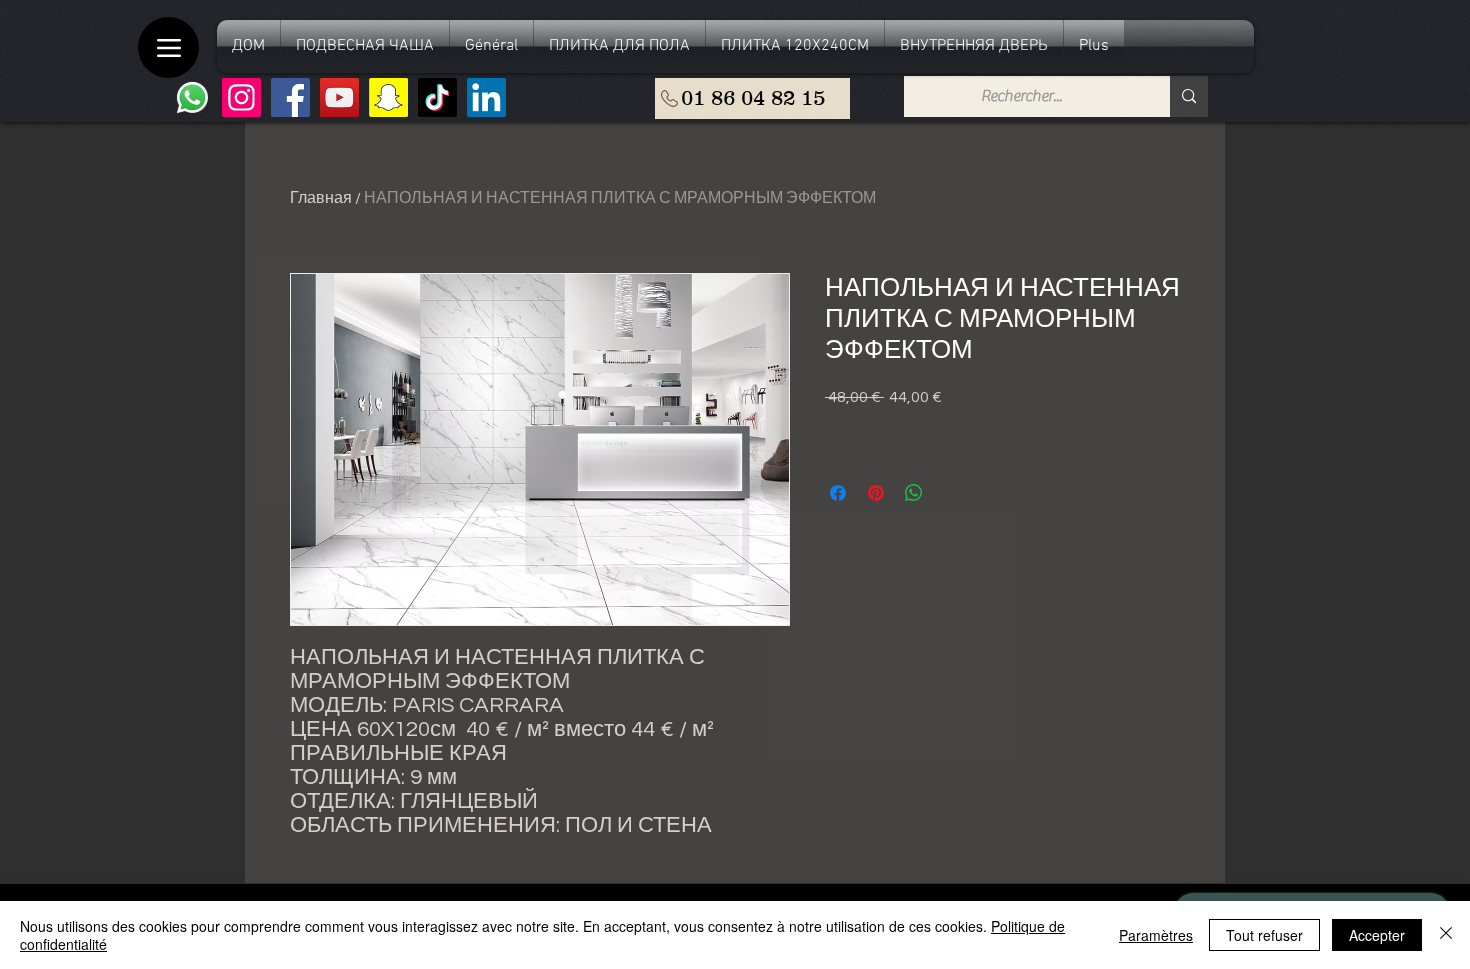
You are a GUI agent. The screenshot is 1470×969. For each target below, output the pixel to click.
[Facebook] (290, 97)
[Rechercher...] (1189, 96)
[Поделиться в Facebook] (838, 493)
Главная (321, 198)
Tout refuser (1264, 935)
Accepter (1377, 935)
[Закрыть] (1446, 935)
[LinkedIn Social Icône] (486, 97)
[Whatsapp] (192, 97)
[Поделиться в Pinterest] (876, 493)
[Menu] (168, 47)
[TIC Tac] (437, 97)
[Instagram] (241, 97)
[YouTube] (339, 97)
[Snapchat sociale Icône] (388, 97)
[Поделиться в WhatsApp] (914, 493)
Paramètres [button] (1156, 935)
